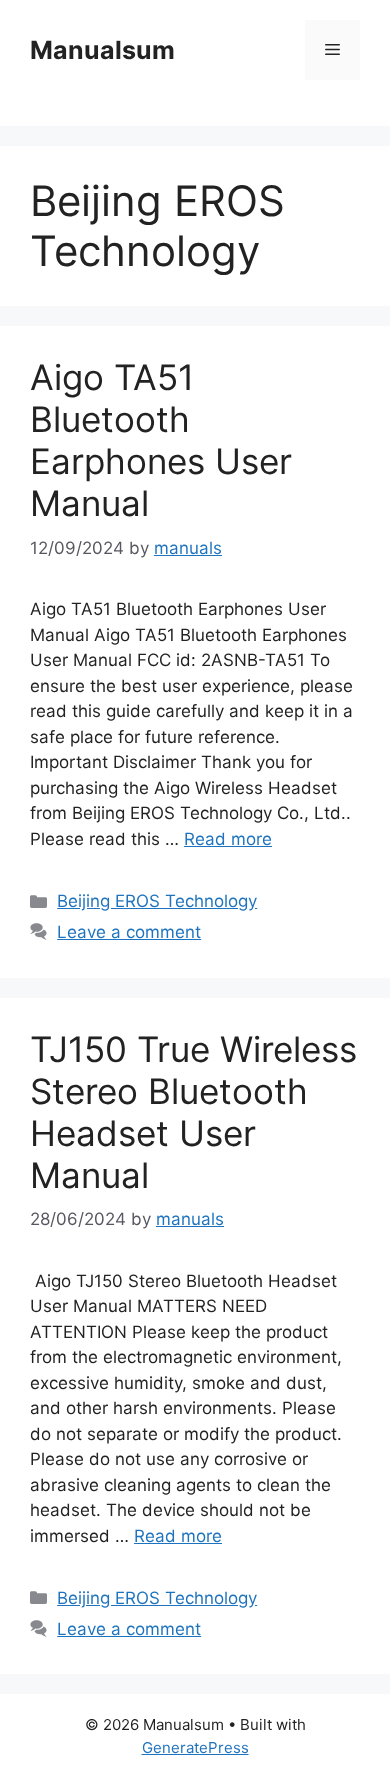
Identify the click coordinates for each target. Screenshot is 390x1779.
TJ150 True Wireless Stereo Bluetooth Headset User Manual (193, 1112)
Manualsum (102, 50)
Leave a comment (129, 932)
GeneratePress (195, 1747)
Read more (228, 839)
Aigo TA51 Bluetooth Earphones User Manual (161, 440)
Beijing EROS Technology (157, 901)
